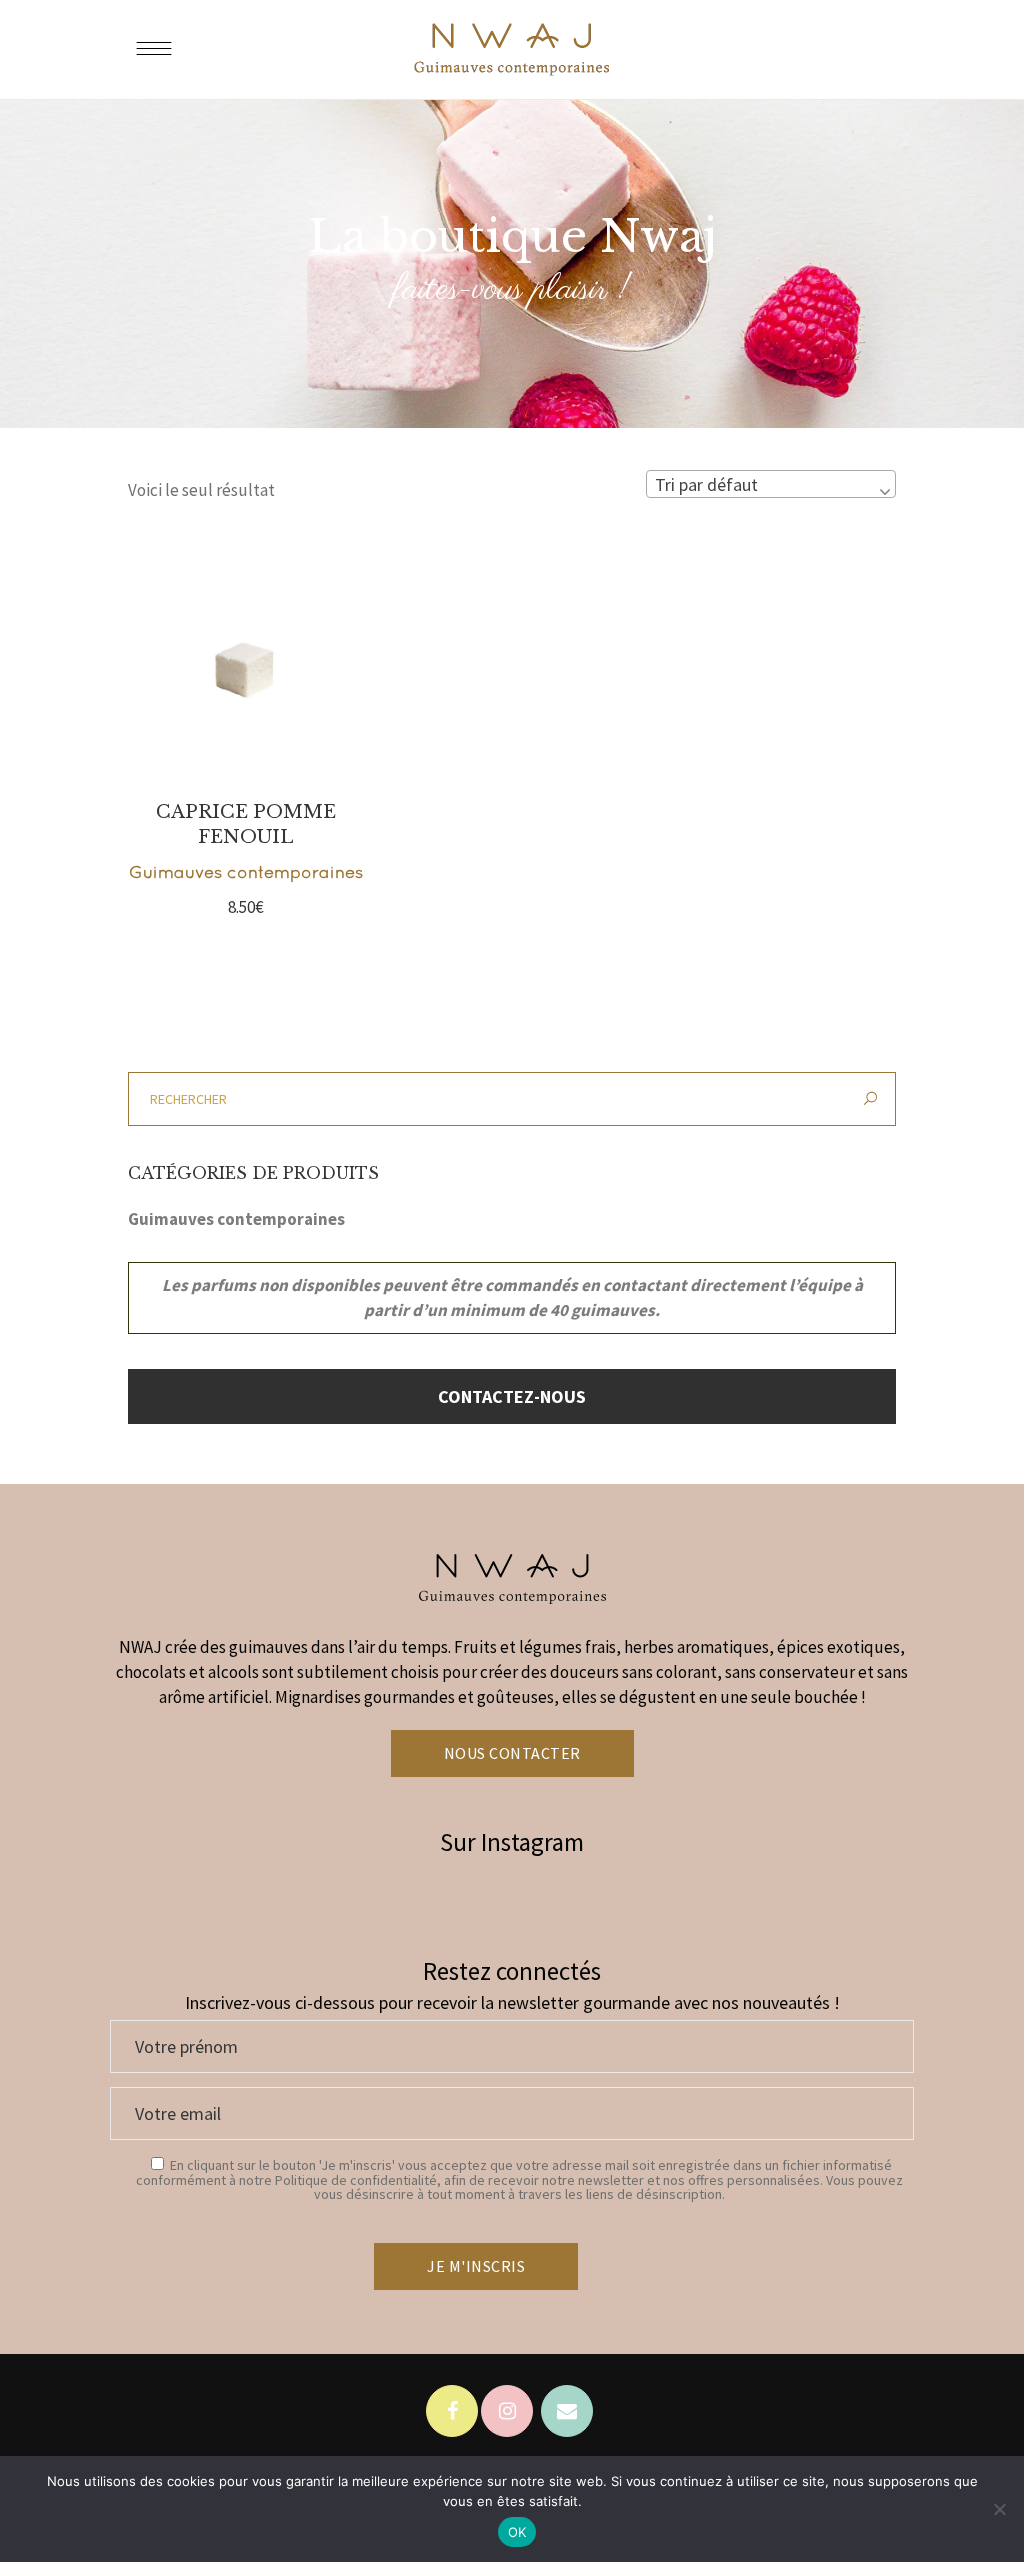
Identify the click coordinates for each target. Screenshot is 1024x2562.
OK (517, 2532)
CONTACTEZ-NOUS (512, 1396)
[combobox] (771, 484)
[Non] (999, 2509)
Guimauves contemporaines (246, 872)
